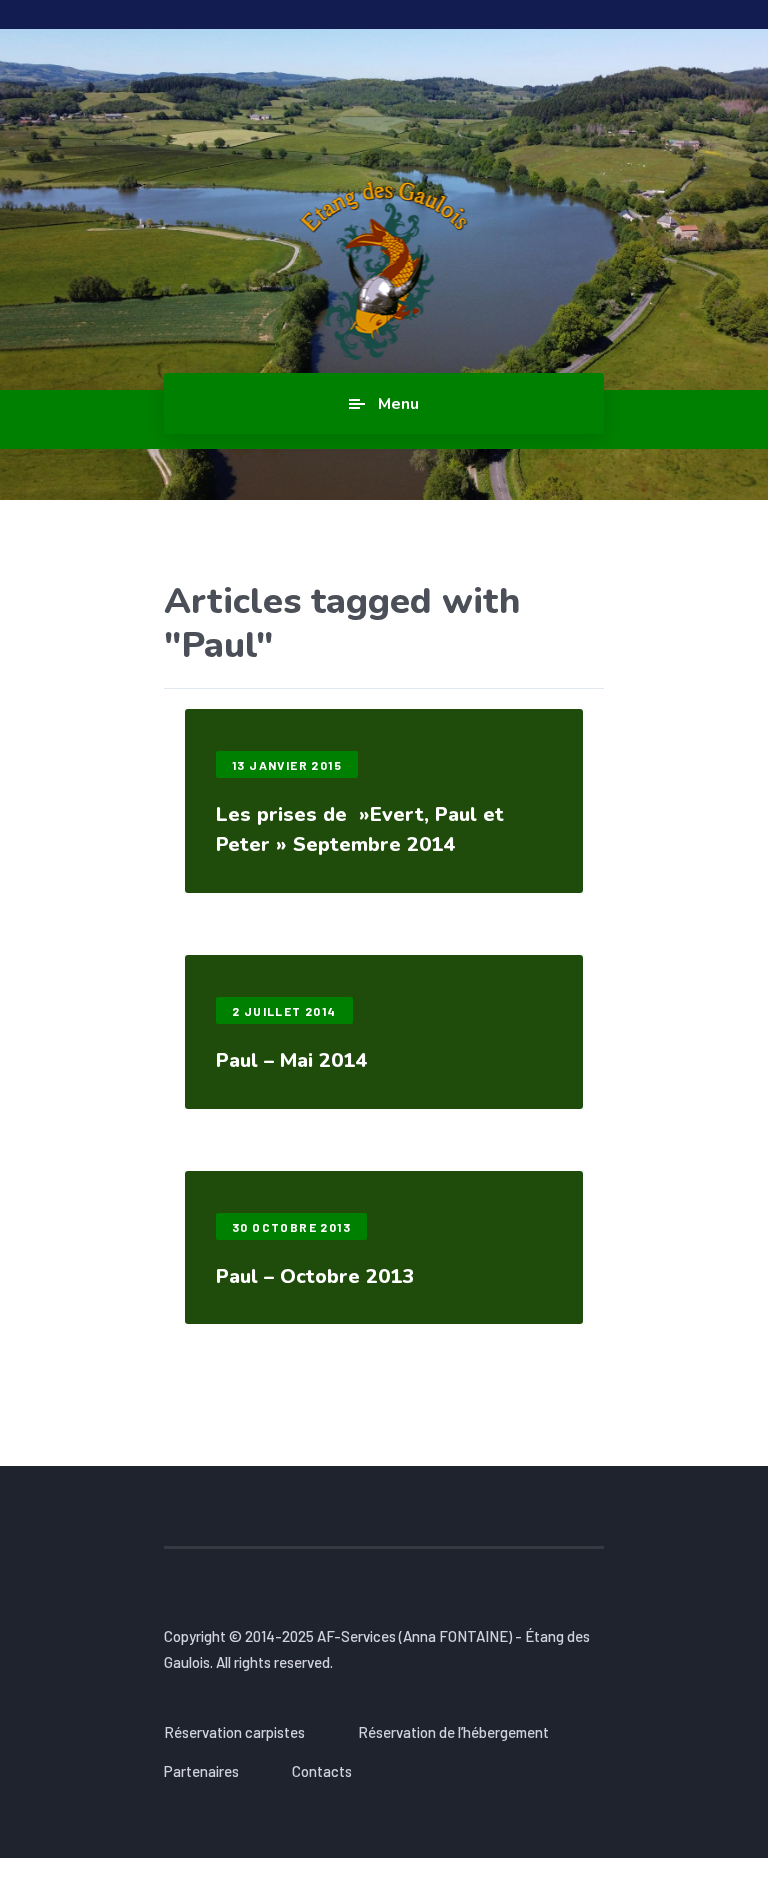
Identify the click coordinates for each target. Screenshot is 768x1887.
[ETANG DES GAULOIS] (384, 270)
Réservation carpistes (234, 1732)
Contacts (322, 1771)
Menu (398, 404)
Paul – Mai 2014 (291, 1060)
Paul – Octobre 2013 (315, 1276)
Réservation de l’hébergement (453, 1732)
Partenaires (201, 1771)
